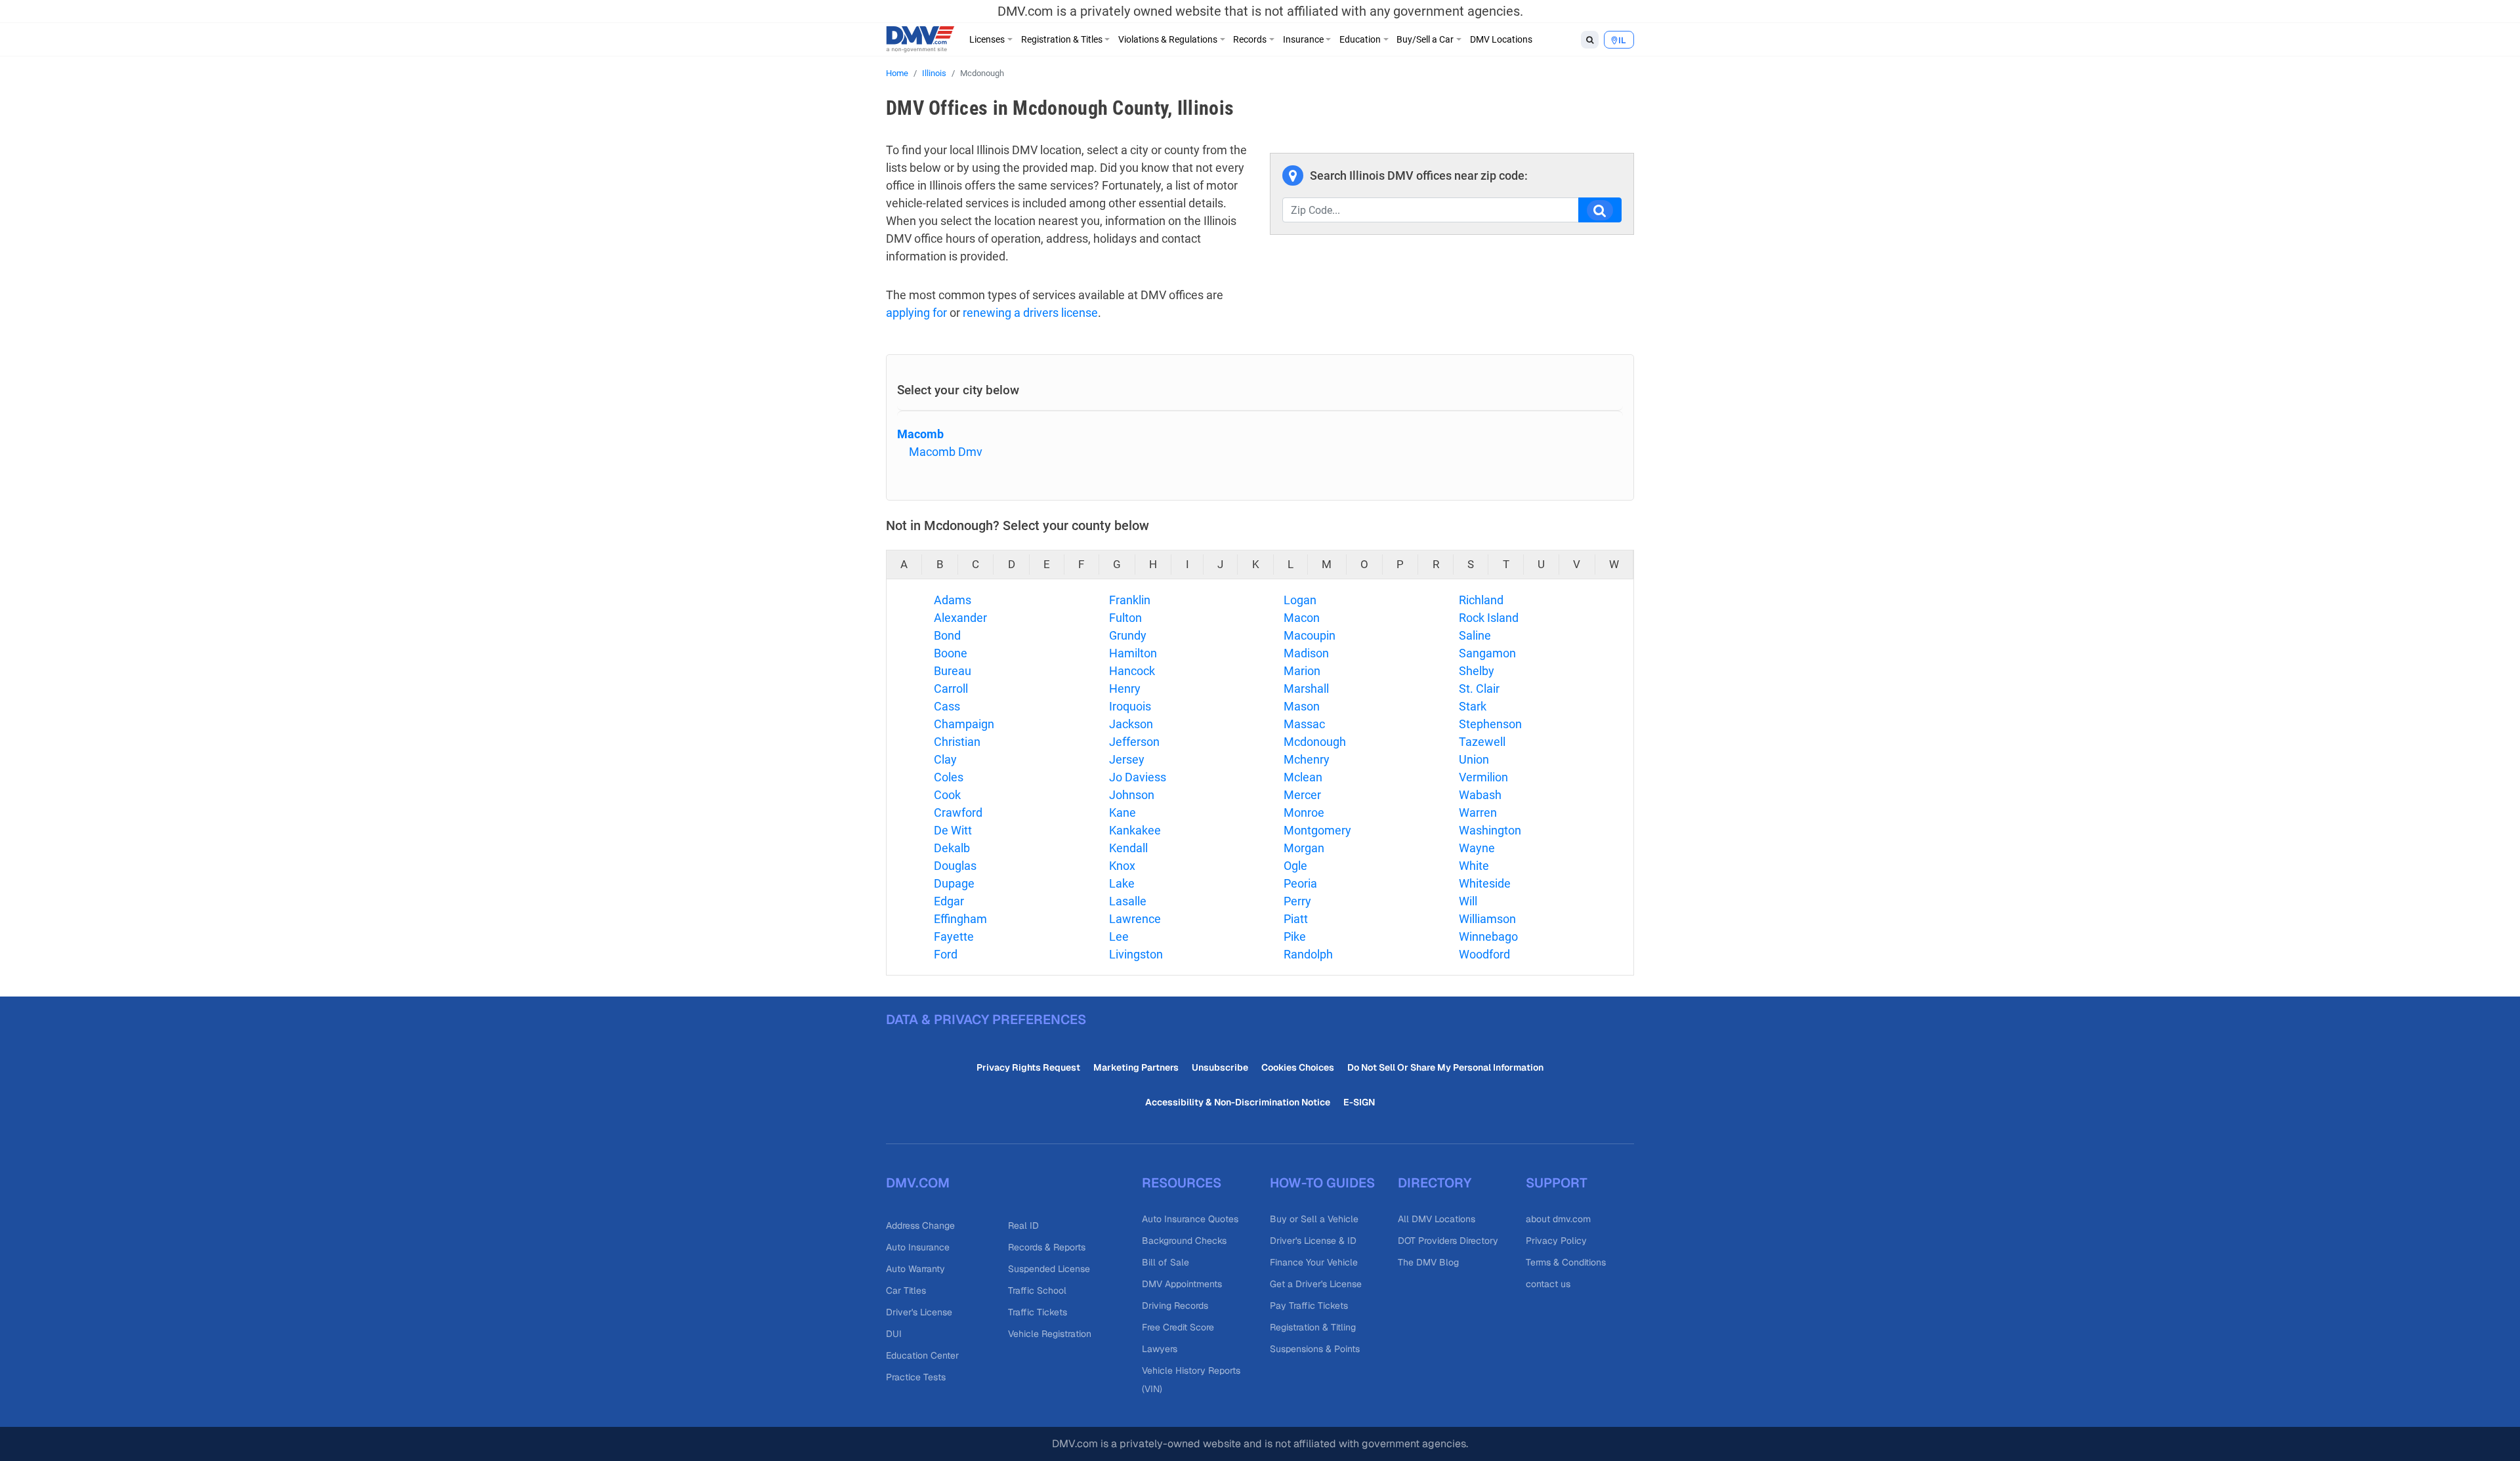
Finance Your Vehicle (1314, 1262)
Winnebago (1488, 936)
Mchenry (1307, 759)
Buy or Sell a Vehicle (1314, 1219)
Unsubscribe (1220, 1067)
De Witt (953, 830)
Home (897, 73)
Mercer (1302, 795)
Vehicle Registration (1050, 1334)
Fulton (1125, 618)
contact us (1548, 1284)
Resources (1182, 1183)
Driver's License (919, 1312)
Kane (1123, 813)
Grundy (1128, 635)
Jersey (1127, 759)
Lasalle (1128, 901)
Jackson (1131, 724)
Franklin (1130, 600)
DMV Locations (1501, 39)
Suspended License (1049, 1269)
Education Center (922, 1355)
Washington (1490, 830)
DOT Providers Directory (1448, 1241)
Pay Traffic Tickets (1309, 1306)
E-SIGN (1359, 1102)
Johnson (1132, 795)
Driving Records (1175, 1306)
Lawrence (1135, 919)
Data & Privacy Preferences (986, 1019)
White (1474, 866)
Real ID (1023, 1225)
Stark (1473, 706)
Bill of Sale (1165, 1262)
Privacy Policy (1556, 1241)
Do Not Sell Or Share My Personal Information (1445, 1067)
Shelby (1477, 671)
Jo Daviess (1138, 777)
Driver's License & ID (1313, 1241)
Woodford (1484, 954)
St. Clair (1479, 689)
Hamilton (1133, 653)
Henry (1125, 689)
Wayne (1477, 848)
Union (1474, 759)
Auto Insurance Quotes (1190, 1219)
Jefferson (1134, 742)
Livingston (1136, 954)
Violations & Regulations (1168, 39)
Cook (947, 795)
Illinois (934, 73)
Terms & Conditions (1566, 1262)
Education (1360, 39)
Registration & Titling (1313, 1327)
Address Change (920, 1225)
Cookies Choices (1298, 1067)
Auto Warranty (915, 1269)
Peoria (1300, 883)
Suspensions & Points (1315, 1349)
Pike (1295, 936)
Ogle (1295, 866)
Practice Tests (916, 1377)
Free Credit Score (1178, 1327)
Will (1468, 901)
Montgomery (1317, 830)
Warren (1478, 813)
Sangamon (1487, 653)
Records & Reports (1047, 1247)
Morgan (1304, 848)
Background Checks (1184, 1241)
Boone (951, 653)
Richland (1481, 600)
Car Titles (906, 1290)
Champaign (964, 724)
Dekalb (952, 848)
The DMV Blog (1428, 1262)
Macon (1302, 618)
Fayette (954, 936)
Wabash (1480, 795)
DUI (894, 1334)
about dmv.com (1558, 1219)
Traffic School (1037, 1290)
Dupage (954, 883)
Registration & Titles (1062, 39)
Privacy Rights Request (1028, 1067)
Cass (947, 706)
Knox (1122, 866)
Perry (1297, 901)
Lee (1119, 936)
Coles (949, 777)
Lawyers (1160, 1349)
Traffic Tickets (1038, 1312)
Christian (957, 742)
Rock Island (1489, 618)
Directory (1435, 1183)
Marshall (1306, 689)
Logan (1300, 600)
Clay (945, 759)
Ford (946, 954)
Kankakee (1135, 830)
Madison (1306, 653)
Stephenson (1490, 724)
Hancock (1132, 671)
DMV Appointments (1182, 1284)
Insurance (1303, 39)
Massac (1304, 724)
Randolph (1308, 954)
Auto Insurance (918, 1247)
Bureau (953, 671)
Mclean (1303, 777)
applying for (916, 313)
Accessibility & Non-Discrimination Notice (1238, 1102)
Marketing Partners (1136, 1067)
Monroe (1304, 813)
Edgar (949, 901)
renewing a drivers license (1030, 313)
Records (1250, 39)
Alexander (960, 618)
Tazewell (1482, 742)
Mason (1302, 706)
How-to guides (1322, 1183)
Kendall (1128, 848)
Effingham (960, 919)
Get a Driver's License (1316, 1284)
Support (1557, 1183)
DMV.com (918, 1183)
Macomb (920, 434)
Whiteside (1485, 883)
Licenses (987, 39)
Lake (1122, 883)
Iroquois (1130, 706)
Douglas (955, 866)
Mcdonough (1315, 742)
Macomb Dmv (946, 452)
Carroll (951, 689)
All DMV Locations (1437, 1219)
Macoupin (1310, 635)
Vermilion (1483, 777)
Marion (1302, 671)
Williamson (1487, 919)
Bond (947, 635)
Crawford (958, 813)
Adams (953, 600)
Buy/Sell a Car (1425, 39)
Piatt (1296, 919)
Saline (1475, 635)
